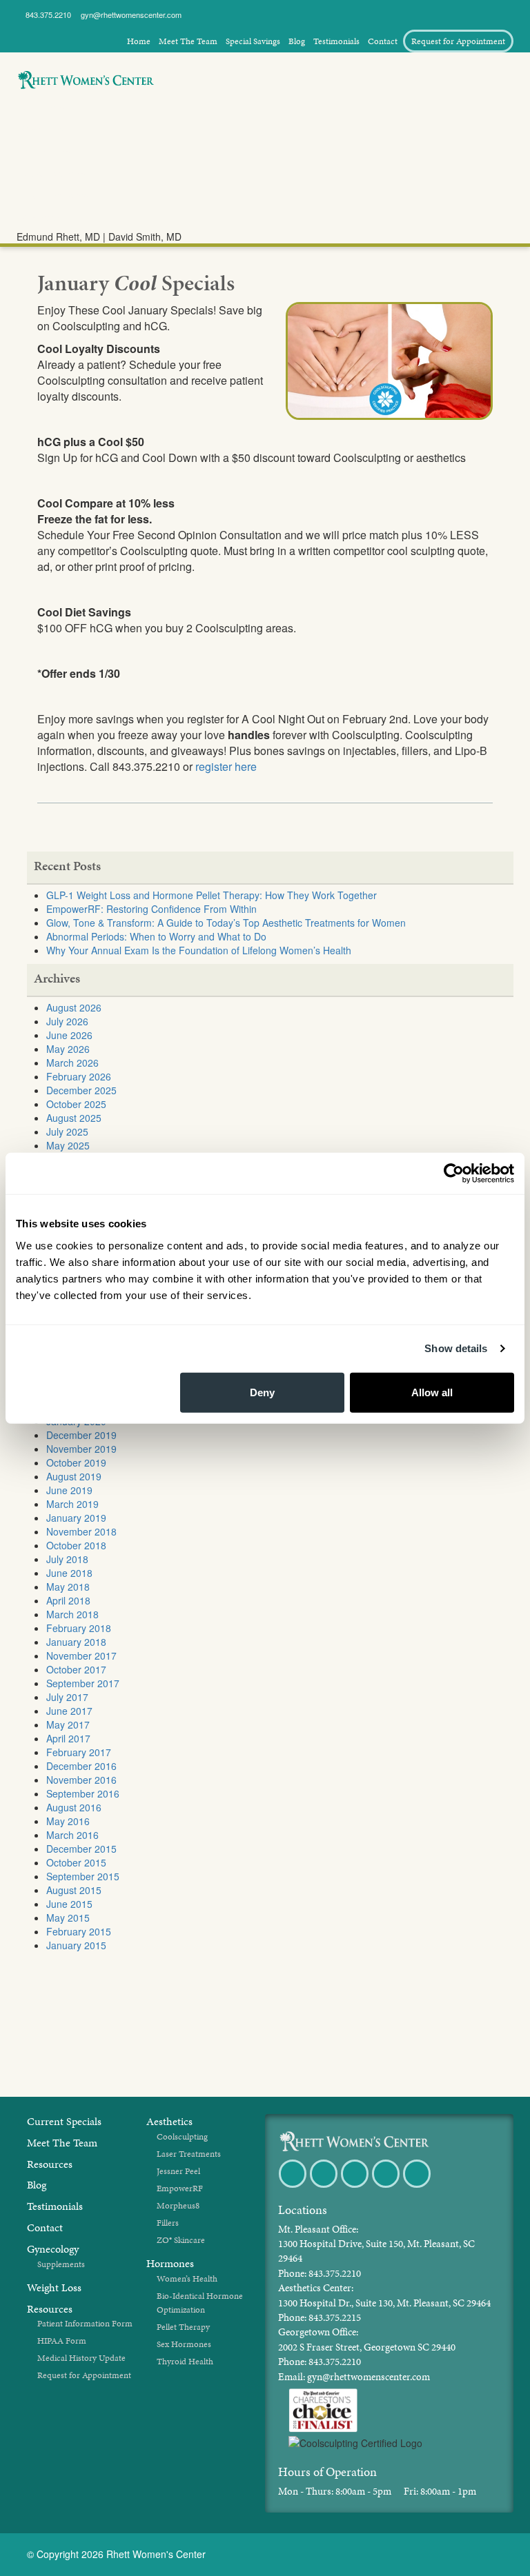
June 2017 (69, 1711)
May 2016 (68, 1821)
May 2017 (68, 1724)
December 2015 (81, 1849)
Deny (262, 1392)
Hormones (43, 107)
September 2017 (83, 1683)
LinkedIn (418, 2187)
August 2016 (74, 1807)
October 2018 (76, 1545)
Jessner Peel (178, 2171)
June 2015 (69, 1904)
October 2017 (76, 1669)
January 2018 (76, 1642)
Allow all (432, 1392)
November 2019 (81, 1449)
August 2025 (74, 1118)
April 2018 (68, 1600)
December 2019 (81, 1435)
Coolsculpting (182, 2137)
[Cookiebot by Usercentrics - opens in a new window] (454, 1174)
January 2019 (76, 1518)
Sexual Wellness (53, 173)
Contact (383, 41)
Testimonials (336, 41)
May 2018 (68, 1587)
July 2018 (67, 1559)
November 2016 (81, 1780)
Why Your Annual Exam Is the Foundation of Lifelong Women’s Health (199, 950)
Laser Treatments (189, 2154)
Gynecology (45, 129)
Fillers (168, 2223)
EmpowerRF (180, 2188)
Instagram (387, 2187)
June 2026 (69, 1035)
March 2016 (72, 1835)
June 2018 (69, 1573)
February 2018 (79, 1628)
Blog (297, 41)
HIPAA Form (62, 2341)
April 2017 (68, 1738)
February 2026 (79, 1076)
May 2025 (68, 1145)
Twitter (325, 2187)
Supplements (61, 2264)
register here (226, 766)
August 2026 (74, 1007)
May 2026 (68, 1049)
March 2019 (72, 1504)
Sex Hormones (184, 2344)
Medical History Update (81, 2358)
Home (139, 41)
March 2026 (72, 1063)
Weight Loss (46, 151)
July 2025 (67, 1131)
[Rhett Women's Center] (354, 2138)
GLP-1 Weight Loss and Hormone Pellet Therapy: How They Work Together (212, 895)
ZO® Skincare (181, 2240)
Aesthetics (42, 218)
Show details (456, 1348)
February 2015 (79, 1931)
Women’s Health (187, 2279)
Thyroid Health (185, 2362)
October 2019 (76, 1462)
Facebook (294, 2187)
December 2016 (81, 1766)
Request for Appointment (458, 41)
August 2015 (74, 1890)
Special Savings (253, 41)
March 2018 (72, 1614)
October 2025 (76, 1104)
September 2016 (83, 1793)
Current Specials (64, 2121)
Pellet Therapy (183, 2327)
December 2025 (81, 1090)
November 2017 (81, 1656)
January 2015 (76, 1945)
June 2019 (69, 1490)
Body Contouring (56, 195)
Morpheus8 (178, 2206)
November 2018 (81, 1531)
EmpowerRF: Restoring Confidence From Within (151, 909)
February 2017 (79, 1752)
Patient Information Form (85, 2324)
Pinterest (356, 2187)
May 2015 (68, 1918)
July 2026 (67, 1021)
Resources (50, 2164)
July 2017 (67, 1697)
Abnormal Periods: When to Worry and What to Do (156, 936)
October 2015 (76, 1862)
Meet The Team (188, 41)
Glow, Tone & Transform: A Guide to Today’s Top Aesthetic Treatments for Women (226, 923)
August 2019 (74, 1476)
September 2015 (83, 1876)
